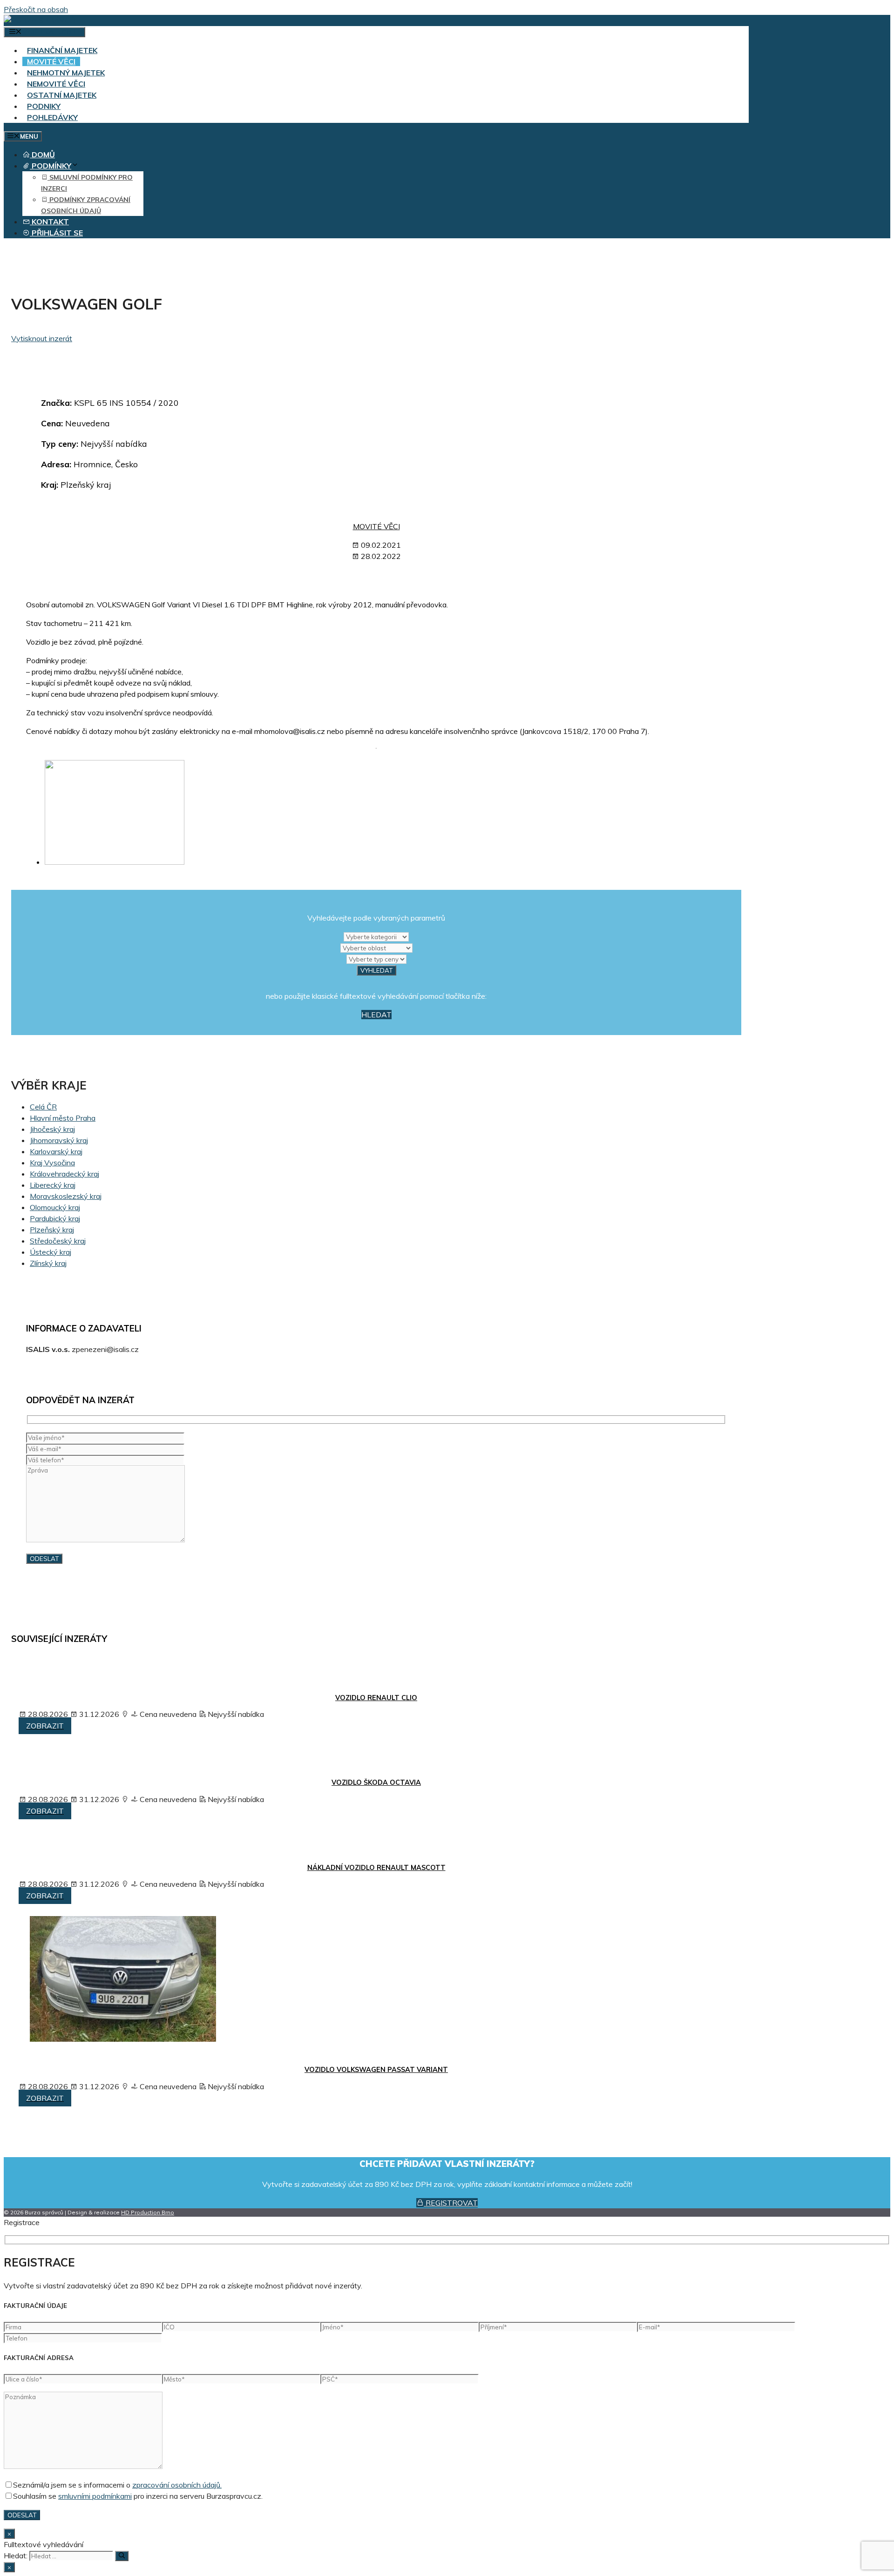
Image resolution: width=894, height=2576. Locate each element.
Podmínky (51, 166)
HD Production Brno (148, 2212)
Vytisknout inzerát (42, 338)
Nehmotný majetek (66, 73)
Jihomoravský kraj (59, 1140)
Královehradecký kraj (64, 1174)
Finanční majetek (62, 50)
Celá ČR (43, 1107)
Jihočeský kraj (52, 1129)
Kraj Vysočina (52, 1163)
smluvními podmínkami (95, 2496)
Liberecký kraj (53, 1185)
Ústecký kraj (51, 1252)
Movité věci (51, 61)
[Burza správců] (40, 20)
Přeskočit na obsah (36, 9)
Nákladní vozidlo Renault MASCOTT (376, 1868)
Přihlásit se (56, 233)
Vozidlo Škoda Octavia (376, 1782)
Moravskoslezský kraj (66, 1196)
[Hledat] (122, 2556)
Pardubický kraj (55, 1218)
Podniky (44, 106)
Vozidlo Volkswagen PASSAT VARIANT (376, 2070)
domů (42, 155)
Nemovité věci (56, 84)
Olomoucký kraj (55, 1207)
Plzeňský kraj (52, 1230)
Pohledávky (52, 117)
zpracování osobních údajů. (177, 2485)
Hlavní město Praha (63, 1118)
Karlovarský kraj (56, 1151)
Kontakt (49, 222)
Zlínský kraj (48, 1263)
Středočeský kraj (58, 1241)
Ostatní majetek (62, 95)
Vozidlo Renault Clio (376, 1698)
